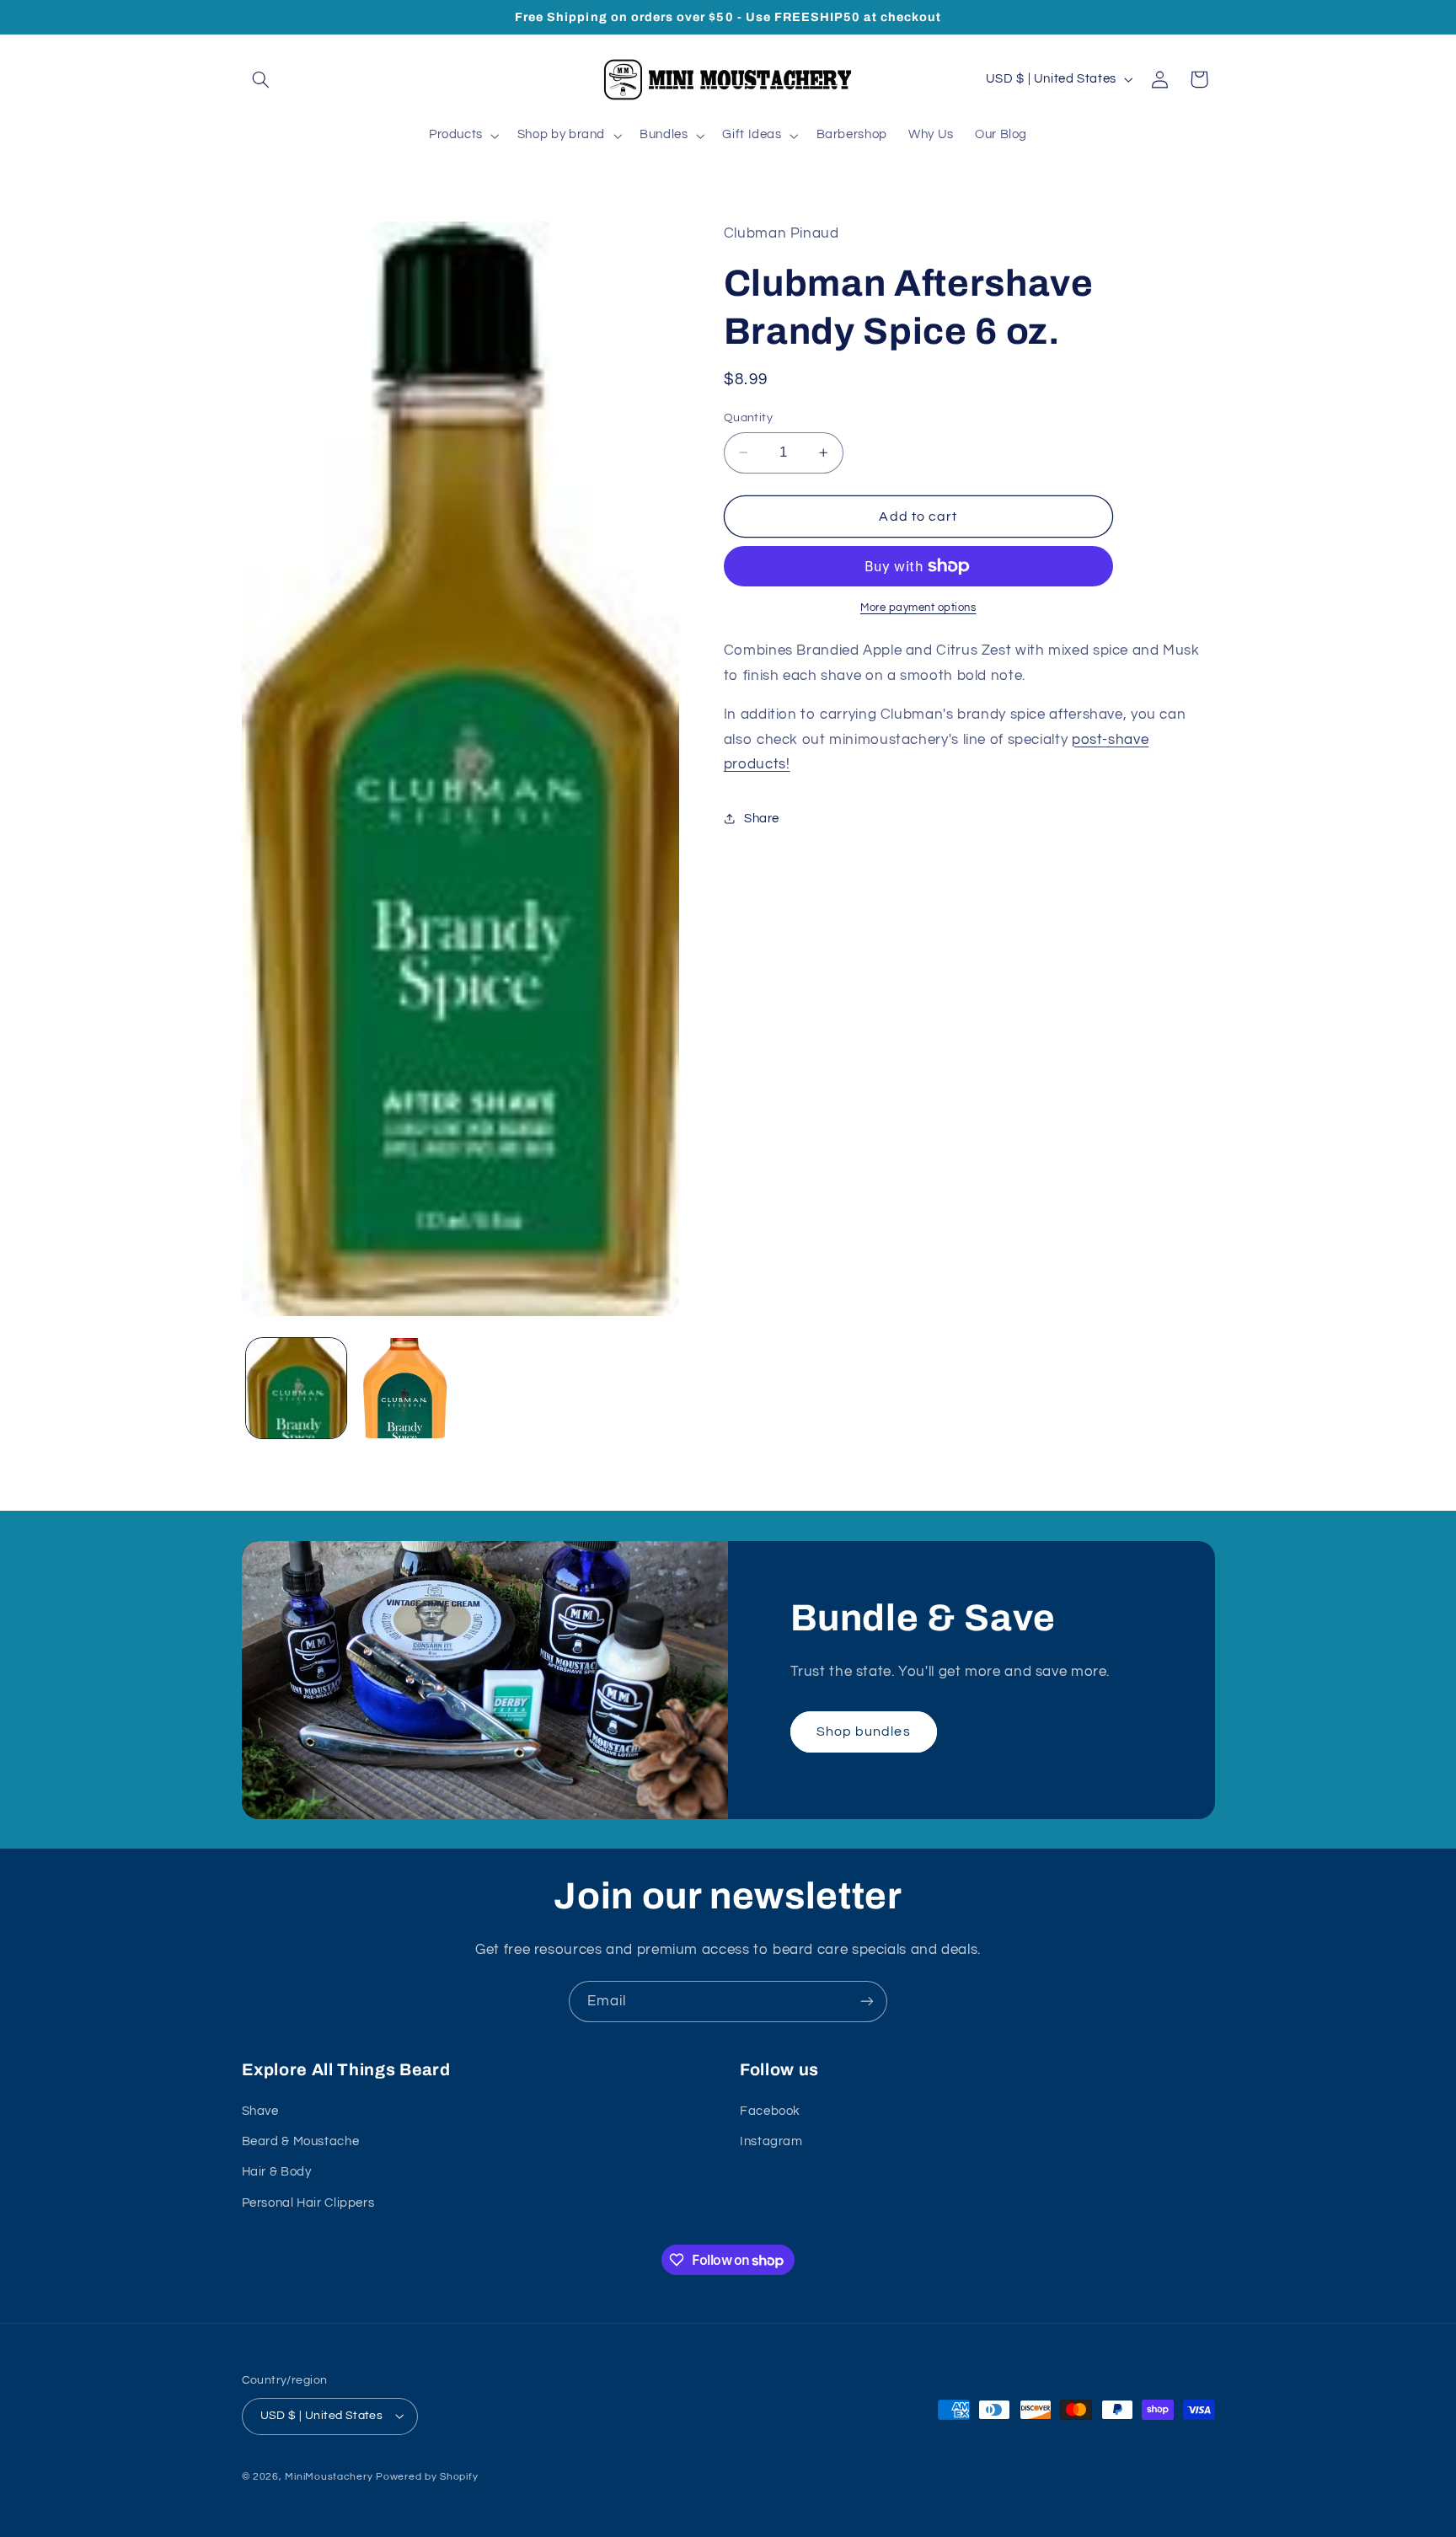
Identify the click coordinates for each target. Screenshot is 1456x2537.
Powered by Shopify (427, 2477)
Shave (260, 2110)
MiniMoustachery (329, 2477)
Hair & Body (277, 2172)
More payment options (918, 608)
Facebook (770, 2110)
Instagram (771, 2141)
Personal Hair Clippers (308, 2202)
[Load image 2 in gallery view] (405, 1388)
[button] (261, 79)
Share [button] (762, 819)
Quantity (748, 418)
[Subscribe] (867, 2002)
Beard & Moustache (301, 2141)
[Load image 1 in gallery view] (296, 1388)
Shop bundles (864, 1731)
